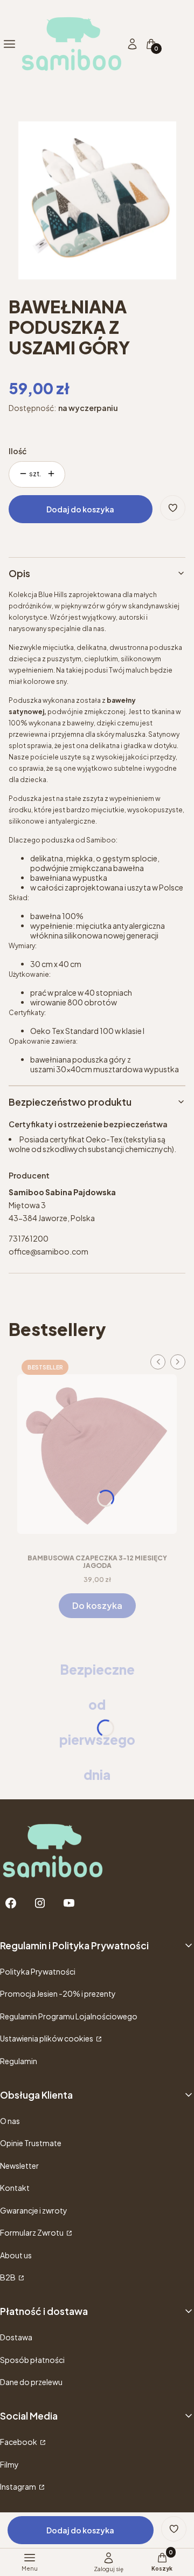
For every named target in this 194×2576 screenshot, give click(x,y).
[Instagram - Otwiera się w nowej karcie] (40, 1903)
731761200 (29, 1238)
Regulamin (19, 2061)
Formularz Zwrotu (32, 2232)
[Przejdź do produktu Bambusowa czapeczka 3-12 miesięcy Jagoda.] (97, 1450)
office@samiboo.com (48, 1251)
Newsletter (19, 2166)
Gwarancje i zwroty (34, 2210)
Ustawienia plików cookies (47, 2038)
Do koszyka (97, 1605)
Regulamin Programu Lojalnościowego (69, 2016)
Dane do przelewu (31, 2382)
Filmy (9, 2464)
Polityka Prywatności (38, 1971)
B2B (8, 2277)
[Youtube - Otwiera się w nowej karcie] (69, 1903)
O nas (10, 2121)
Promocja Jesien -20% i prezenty (58, 1993)
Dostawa (16, 2337)
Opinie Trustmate (31, 2143)
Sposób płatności (32, 2360)
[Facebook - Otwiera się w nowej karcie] (11, 1903)
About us (16, 2255)
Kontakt (15, 2188)
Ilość (18, 451)
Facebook (19, 2442)
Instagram (19, 2486)
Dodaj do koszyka (80, 509)
